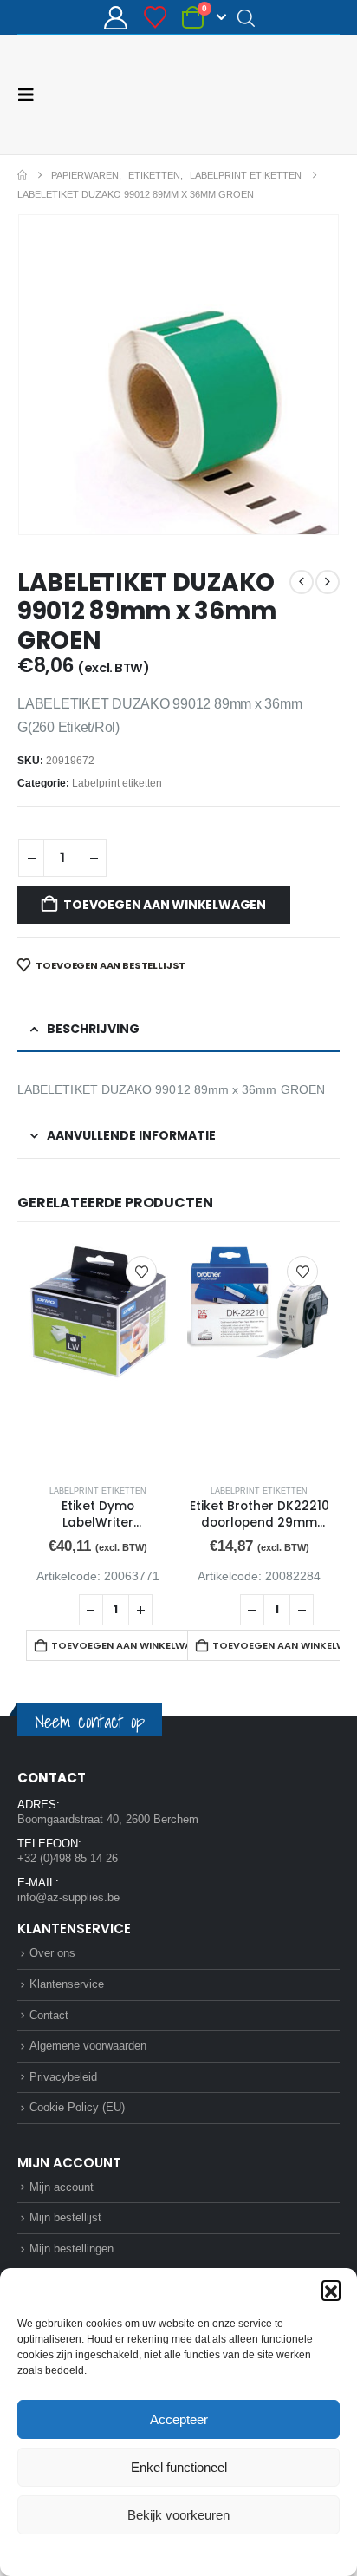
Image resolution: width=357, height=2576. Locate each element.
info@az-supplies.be (68, 1897)
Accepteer (179, 2419)
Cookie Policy (138, 2553)
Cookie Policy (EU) (77, 2107)
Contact (49, 2015)
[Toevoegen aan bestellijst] (141, 1272)
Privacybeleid (211, 2553)
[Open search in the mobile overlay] (246, 17)
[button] (331, 2290)
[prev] (302, 582)
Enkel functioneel (179, 2467)
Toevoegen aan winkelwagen (165, 905)
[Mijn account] (116, 18)
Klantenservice (67, 1984)
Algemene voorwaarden (88, 2046)
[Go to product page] (98, 1358)
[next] (328, 582)
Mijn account (62, 2187)
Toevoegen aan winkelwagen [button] (128, 1645)
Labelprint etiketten (117, 783)
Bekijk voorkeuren (178, 2515)
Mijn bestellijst (65, 2217)
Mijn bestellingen (71, 2249)
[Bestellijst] (155, 17)
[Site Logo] (275, 94)
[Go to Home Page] (22, 175)
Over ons (52, 1953)
